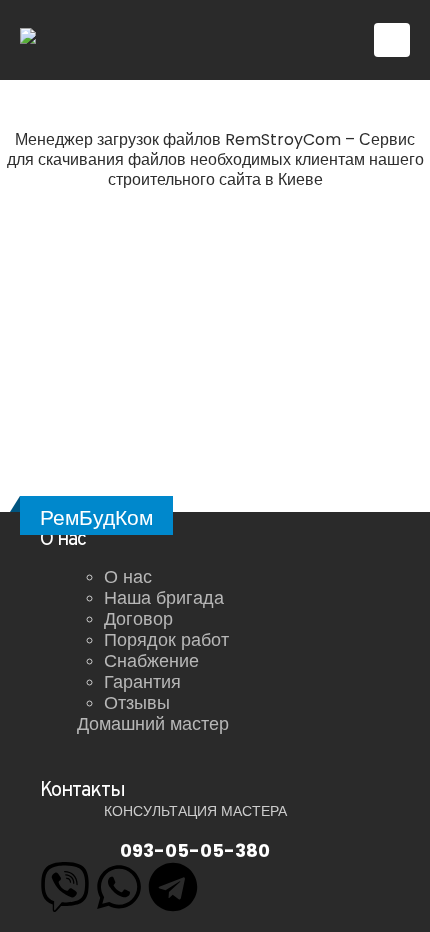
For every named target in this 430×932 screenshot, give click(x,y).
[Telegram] (173, 887)
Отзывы (137, 702)
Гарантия (142, 681)
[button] (392, 40)
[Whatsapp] (119, 887)
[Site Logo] (81, 40)
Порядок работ (166, 639)
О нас (128, 576)
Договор (138, 618)
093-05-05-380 (195, 850)
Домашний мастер (153, 723)
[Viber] (65, 887)
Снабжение (151, 660)
